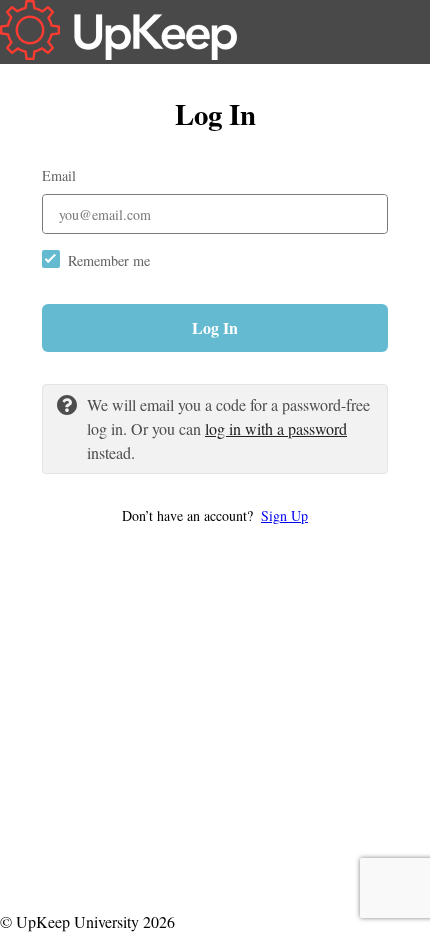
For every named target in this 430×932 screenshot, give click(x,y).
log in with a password (276, 428)
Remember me (109, 260)
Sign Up (284, 515)
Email (59, 175)
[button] (215, 515)
